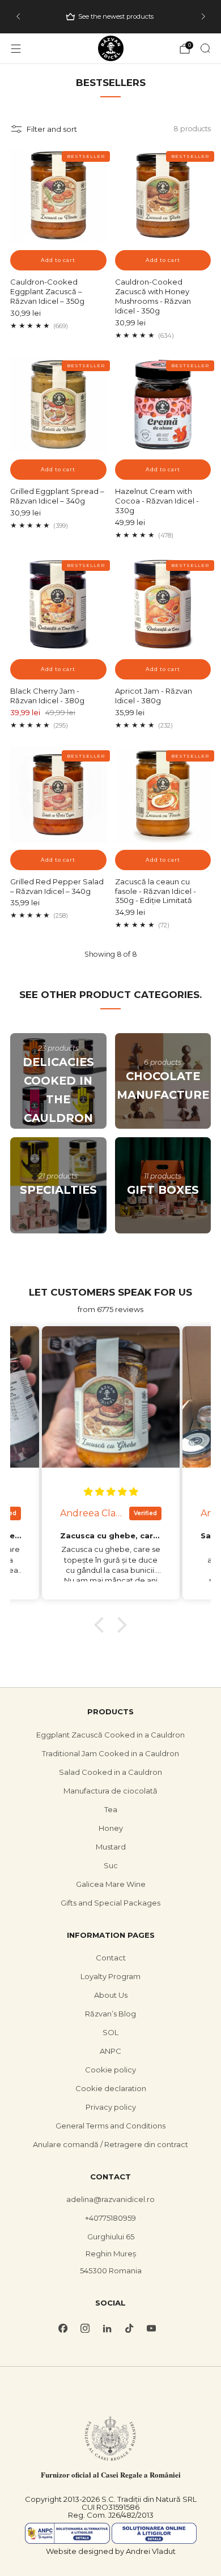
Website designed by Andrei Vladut (111, 2551)
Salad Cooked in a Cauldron (110, 1772)
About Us (111, 1995)
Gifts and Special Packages (110, 1903)
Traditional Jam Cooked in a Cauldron (110, 1753)
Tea (111, 1809)
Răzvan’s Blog (110, 2014)
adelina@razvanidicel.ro (110, 2199)
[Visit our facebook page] (63, 2328)
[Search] (205, 48)
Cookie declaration (111, 2088)
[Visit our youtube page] (152, 2328)
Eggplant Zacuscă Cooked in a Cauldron (110, 1735)
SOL (110, 2032)
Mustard (111, 1847)
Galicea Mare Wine (111, 1884)
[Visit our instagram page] (85, 2328)
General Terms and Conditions (110, 2126)
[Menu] (16, 49)
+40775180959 (110, 2218)
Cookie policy (110, 2070)
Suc (111, 1865)
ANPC (110, 2051)
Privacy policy (111, 2107)
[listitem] (112, 16)
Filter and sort (52, 129)
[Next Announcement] (203, 16)
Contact (111, 1958)
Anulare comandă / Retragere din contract (110, 2144)
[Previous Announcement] (18, 16)
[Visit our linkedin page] (107, 2328)
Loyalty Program (110, 1976)
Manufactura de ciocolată (110, 1791)
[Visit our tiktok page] (129, 2328)
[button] (102, 1625)
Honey (111, 1828)
